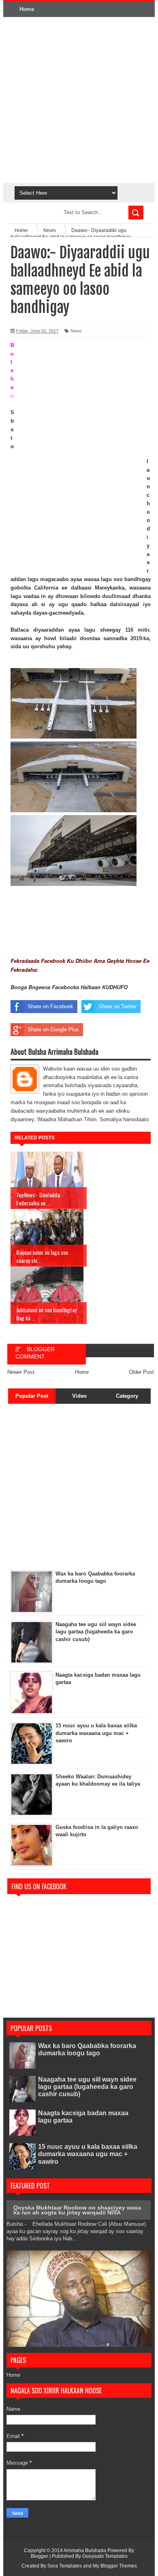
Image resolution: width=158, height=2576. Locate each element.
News (76, 331)
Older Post (141, 1372)
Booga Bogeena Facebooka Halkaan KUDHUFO (69, 987)
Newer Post (21, 1372)
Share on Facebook (50, 1006)
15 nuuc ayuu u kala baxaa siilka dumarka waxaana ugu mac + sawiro (88, 2154)
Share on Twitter (117, 1006)
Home (27, 9)
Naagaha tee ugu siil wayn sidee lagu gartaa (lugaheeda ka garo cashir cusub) (87, 2087)
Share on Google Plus (53, 1029)
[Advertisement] (79, 100)
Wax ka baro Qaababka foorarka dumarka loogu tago (87, 2049)
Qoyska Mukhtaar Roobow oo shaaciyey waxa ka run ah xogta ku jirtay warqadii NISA (77, 2210)
